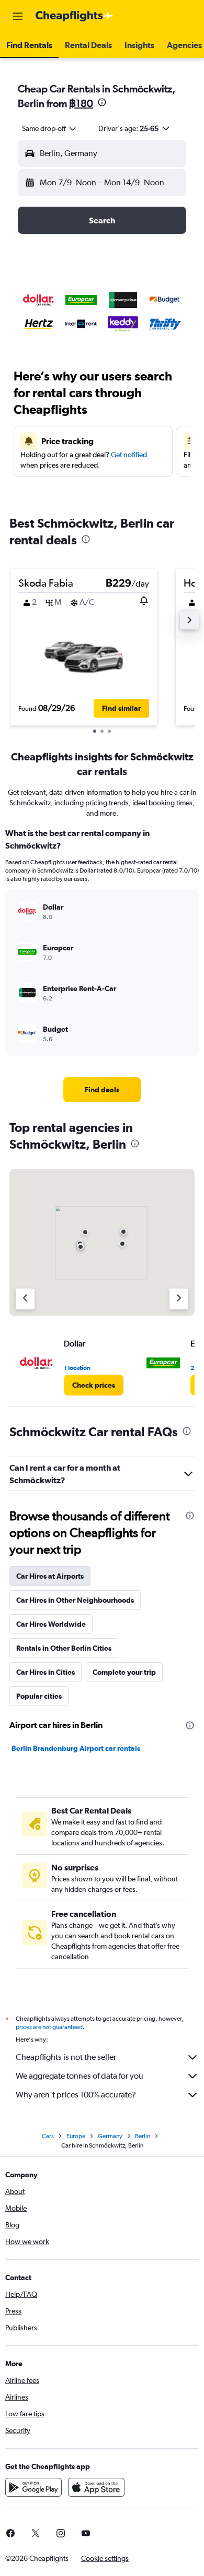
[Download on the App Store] (96, 2487)
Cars (48, 2136)
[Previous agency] (25, 1299)
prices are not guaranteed (49, 2027)
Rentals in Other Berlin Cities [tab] (64, 1648)
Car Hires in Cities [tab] (46, 1672)
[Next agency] (179, 1299)
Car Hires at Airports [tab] (50, 1576)
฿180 (81, 103)
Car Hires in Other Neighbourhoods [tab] (75, 1600)
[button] (18, 16)
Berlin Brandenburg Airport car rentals (76, 1748)
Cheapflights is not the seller (66, 2057)
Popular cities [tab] (39, 1696)
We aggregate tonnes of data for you (80, 2076)
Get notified (129, 455)
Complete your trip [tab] (124, 1672)
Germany (110, 2136)
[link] (102, 1090)
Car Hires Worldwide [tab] (51, 1624)
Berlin (143, 2136)
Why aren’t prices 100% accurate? (76, 2095)
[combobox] (50, 128)
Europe (76, 2136)
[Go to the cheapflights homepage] (74, 16)
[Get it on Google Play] (33, 2487)
